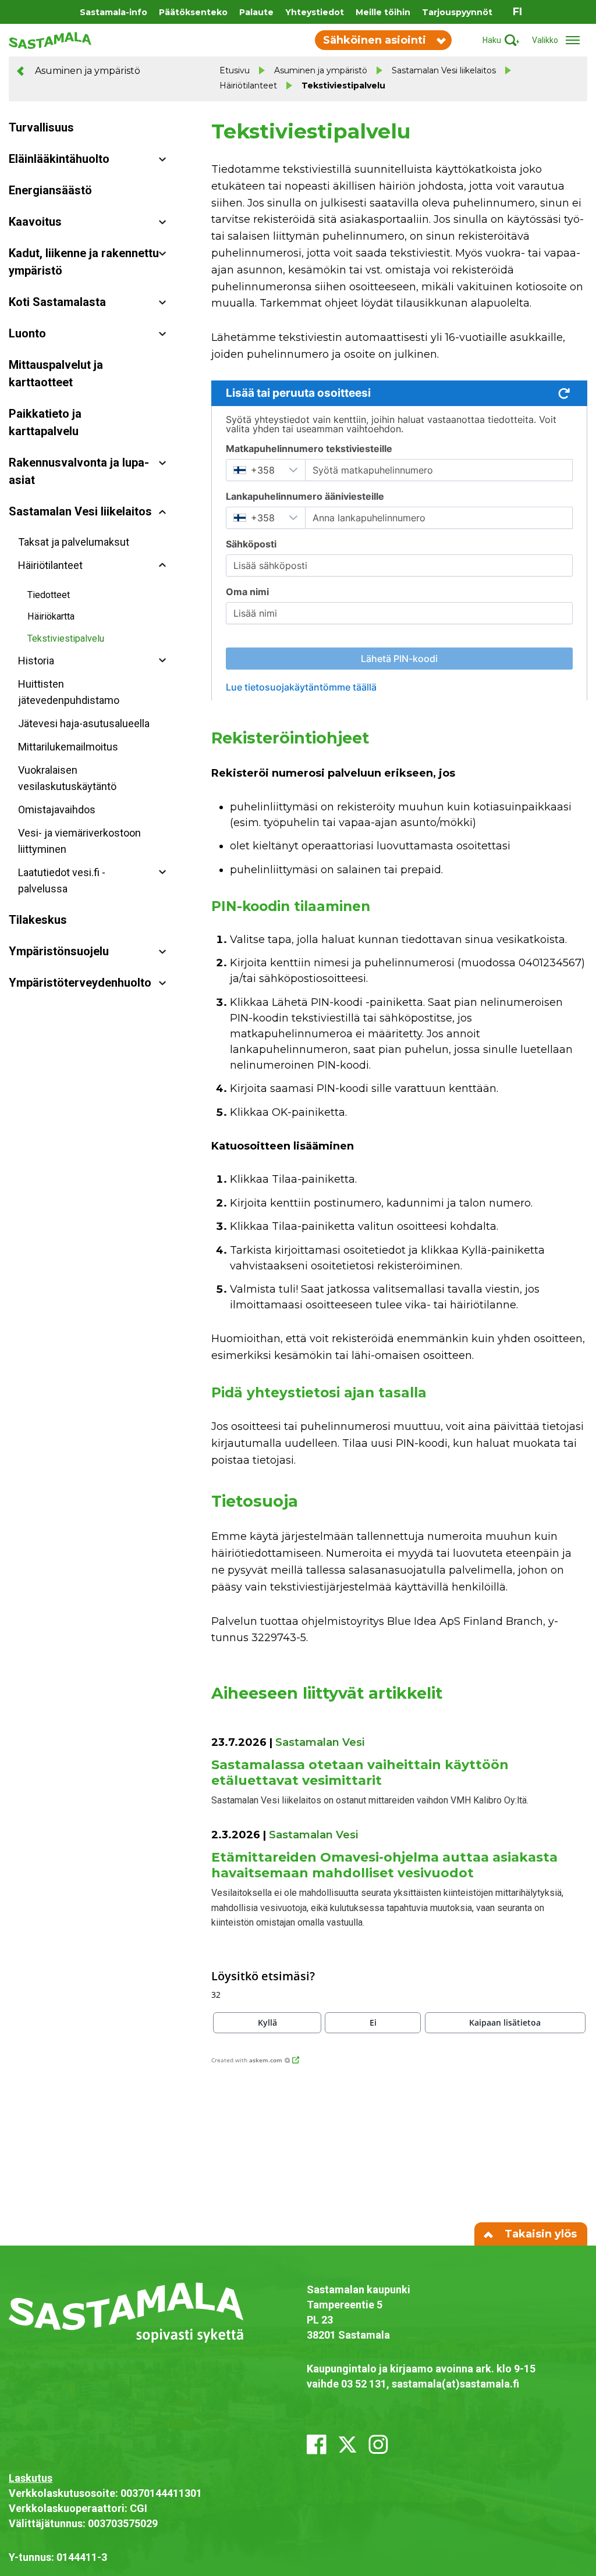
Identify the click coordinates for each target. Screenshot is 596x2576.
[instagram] (378, 2445)
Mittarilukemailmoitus (68, 747)
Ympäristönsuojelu (59, 951)
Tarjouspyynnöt (457, 12)
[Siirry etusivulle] (50, 40)
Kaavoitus (35, 222)
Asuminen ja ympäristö (86, 71)
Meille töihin (383, 12)
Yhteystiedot (315, 12)
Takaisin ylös (539, 2234)
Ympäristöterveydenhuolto (80, 983)
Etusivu (235, 70)
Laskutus (31, 2478)
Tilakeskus (38, 920)
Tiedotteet (49, 595)
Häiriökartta (51, 616)
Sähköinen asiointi (375, 40)
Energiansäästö (50, 190)
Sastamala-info (113, 12)
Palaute (256, 12)
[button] (267, 2023)
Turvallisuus (41, 127)
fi (517, 12)
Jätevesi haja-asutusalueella (84, 723)
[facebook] (317, 2445)
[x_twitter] (347, 2445)
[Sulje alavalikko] (162, 512)
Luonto (27, 333)
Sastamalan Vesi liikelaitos (444, 70)
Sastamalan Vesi (320, 1742)
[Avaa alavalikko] (162, 159)
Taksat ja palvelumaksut (74, 542)
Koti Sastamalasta (57, 302)
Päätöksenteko (193, 12)
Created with (247, 2060)
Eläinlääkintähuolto (59, 159)
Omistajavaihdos (57, 810)
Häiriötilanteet (248, 86)
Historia (36, 661)
